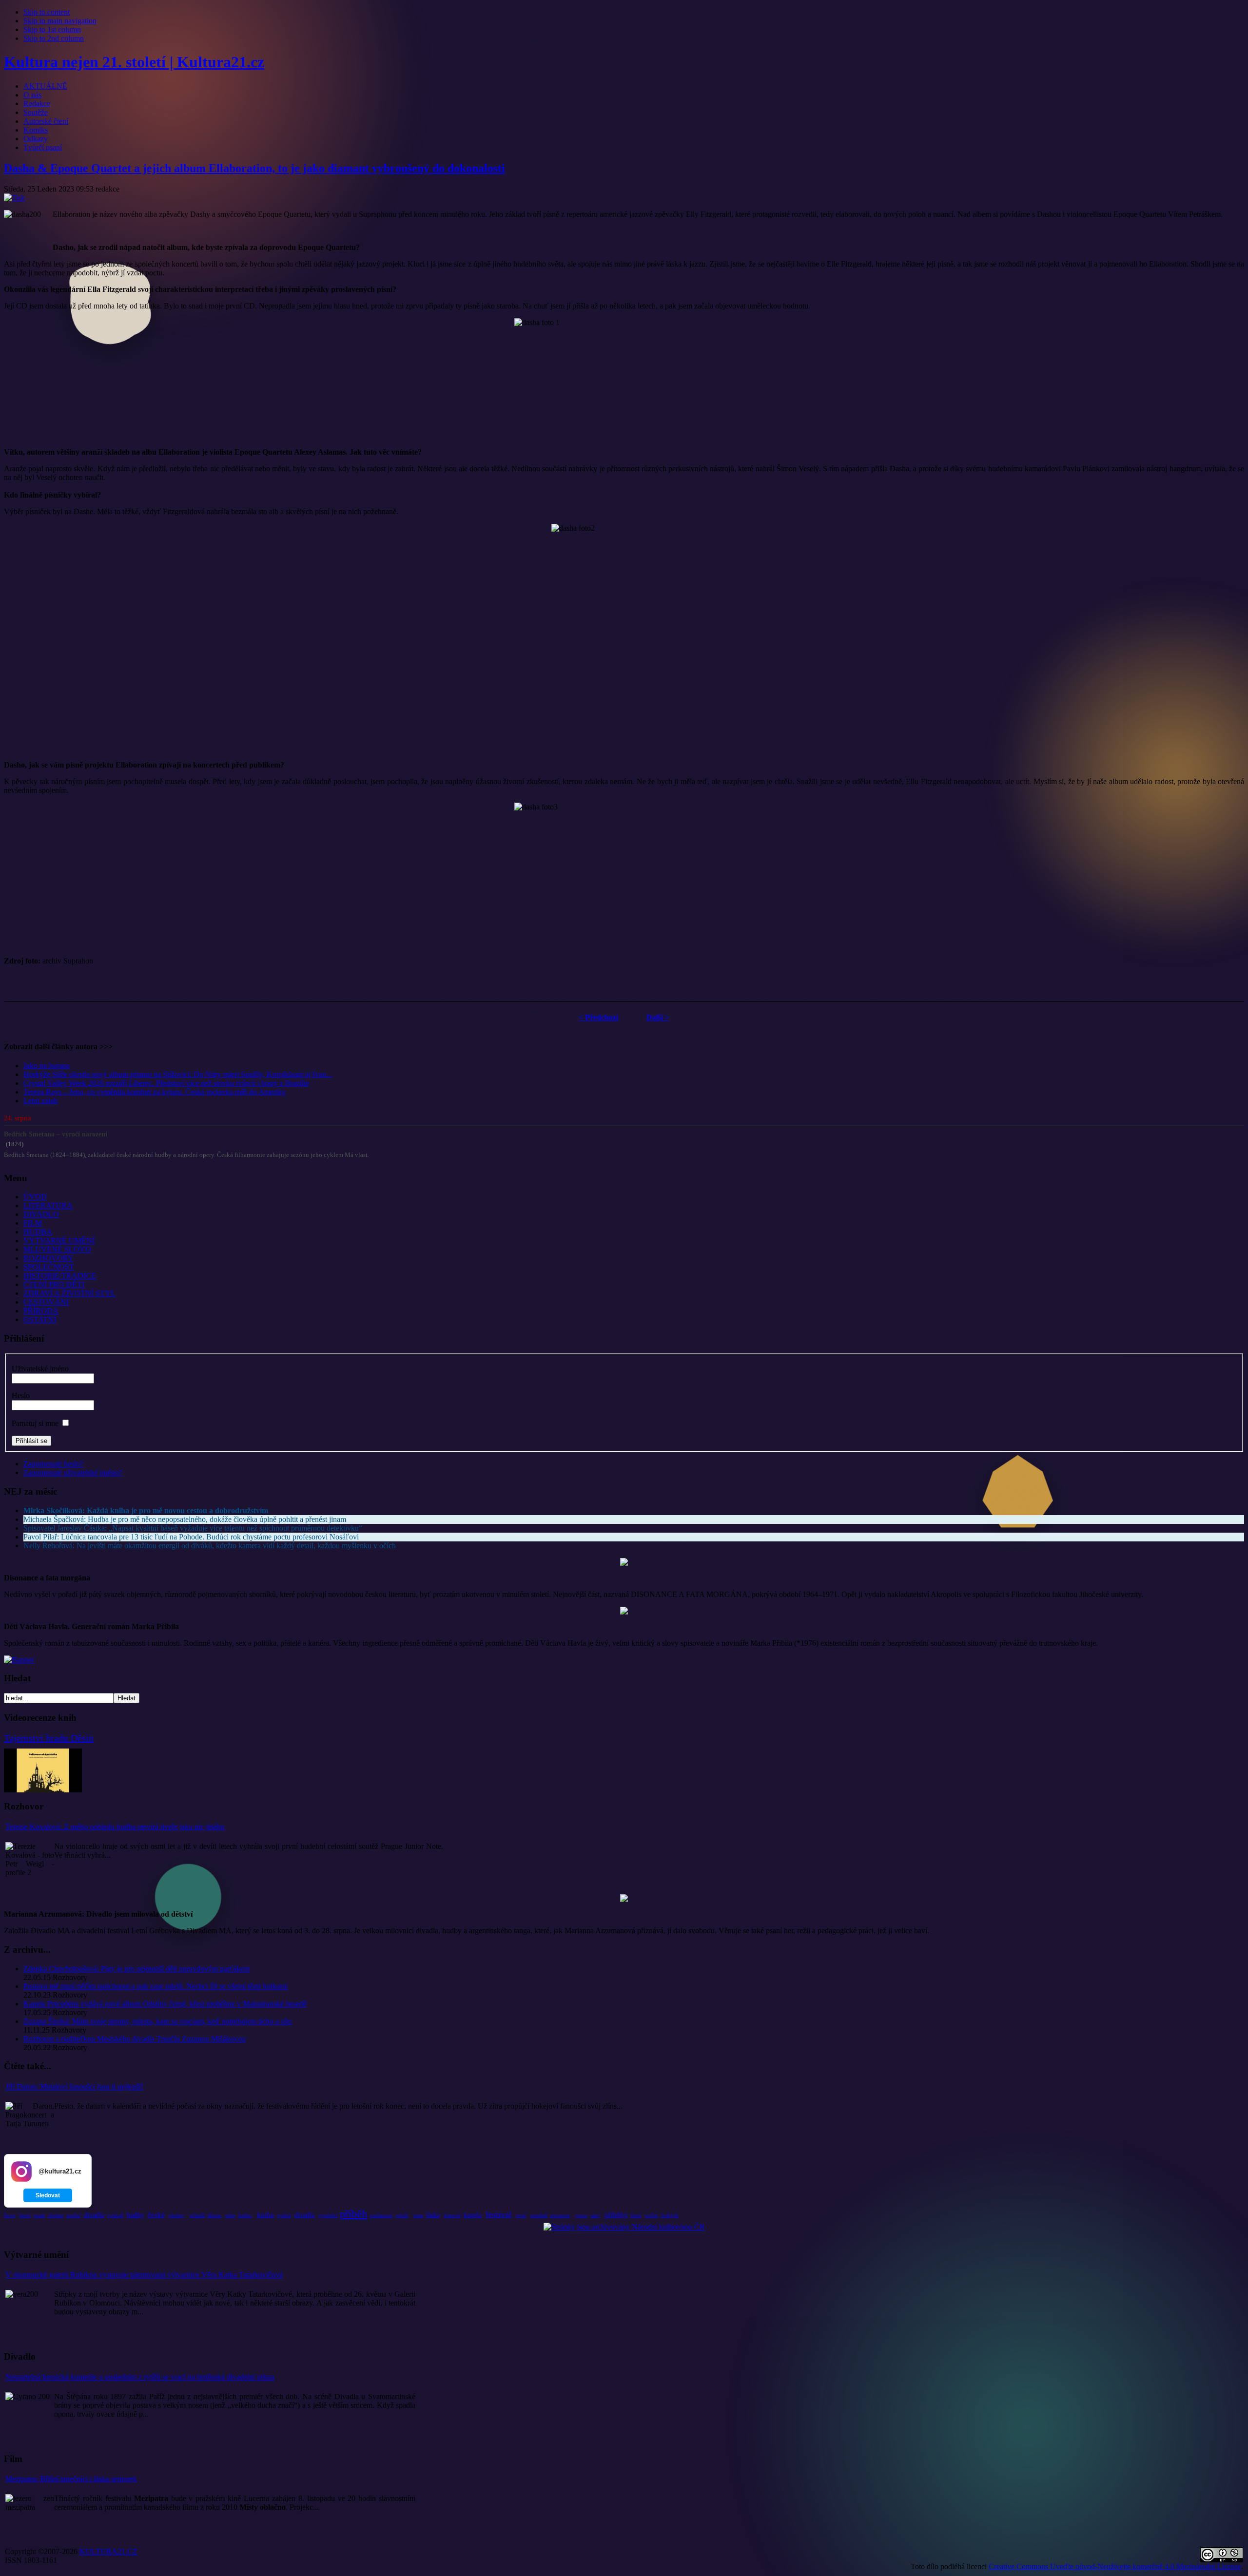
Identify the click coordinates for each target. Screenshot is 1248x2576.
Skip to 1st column (52, 29)
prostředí (539, 2216)
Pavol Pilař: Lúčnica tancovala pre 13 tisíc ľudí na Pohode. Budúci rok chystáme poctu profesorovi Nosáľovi (191, 1537)
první (521, 2216)
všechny (176, 2216)
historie (452, 2215)
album (214, 2215)
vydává (284, 2216)
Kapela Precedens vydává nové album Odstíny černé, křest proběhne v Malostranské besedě (165, 2004)
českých (670, 2215)
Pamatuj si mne (35, 1423)
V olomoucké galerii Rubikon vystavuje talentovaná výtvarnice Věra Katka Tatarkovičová (144, 2275)
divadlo (94, 2215)
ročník (402, 2216)
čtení (636, 2215)
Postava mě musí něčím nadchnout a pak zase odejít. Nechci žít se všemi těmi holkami (156, 1986)
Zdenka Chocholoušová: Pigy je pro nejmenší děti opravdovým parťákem (136, 1969)
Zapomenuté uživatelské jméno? (73, 1472)
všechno (56, 2216)
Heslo (21, 1395)
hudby (135, 2215)
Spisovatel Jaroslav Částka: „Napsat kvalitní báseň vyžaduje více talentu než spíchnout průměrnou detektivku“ (193, 1528)
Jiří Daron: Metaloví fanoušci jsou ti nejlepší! (74, 2086)
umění (73, 2215)
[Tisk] (14, 198)
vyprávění (328, 2216)
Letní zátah (40, 1101)
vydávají (115, 2216)
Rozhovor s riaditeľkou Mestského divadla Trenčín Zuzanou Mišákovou (135, 2039)
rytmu (581, 2216)
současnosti (381, 2216)
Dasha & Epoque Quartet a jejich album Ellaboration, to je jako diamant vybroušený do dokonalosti (254, 168)
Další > (658, 1017)
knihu (245, 2215)
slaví (595, 2216)
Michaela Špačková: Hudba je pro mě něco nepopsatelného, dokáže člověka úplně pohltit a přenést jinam (185, 1519)
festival (498, 2214)
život (10, 2215)
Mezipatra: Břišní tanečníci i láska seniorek (71, 2479)
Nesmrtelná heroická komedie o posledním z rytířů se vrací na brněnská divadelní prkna (140, 2377)
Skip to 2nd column (54, 38)
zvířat (651, 2215)
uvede (39, 2216)
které (25, 2215)
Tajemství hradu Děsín (49, 1738)
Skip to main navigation (60, 21)
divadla (304, 2215)
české (156, 2215)
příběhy (616, 2215)
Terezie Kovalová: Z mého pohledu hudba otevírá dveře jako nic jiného (115, 1827)
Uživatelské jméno (40, 1369)
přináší (197, 2215)
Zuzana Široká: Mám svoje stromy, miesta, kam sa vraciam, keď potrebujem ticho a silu (157, 2021)
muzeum (560, 2215)
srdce (230, 2216)
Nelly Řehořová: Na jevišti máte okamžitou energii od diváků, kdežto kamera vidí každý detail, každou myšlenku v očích (210, 1546)
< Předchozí (598, 1017)
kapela (472, 2215)
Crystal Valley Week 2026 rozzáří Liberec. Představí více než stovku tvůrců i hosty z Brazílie (166, 1083)
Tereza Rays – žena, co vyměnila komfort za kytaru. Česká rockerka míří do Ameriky (155, 1092)
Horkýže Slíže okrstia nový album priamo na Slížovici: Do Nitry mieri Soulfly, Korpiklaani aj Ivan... (178, 1074)
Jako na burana (47, 1066)
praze (418, 2216)
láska (433, 2215)
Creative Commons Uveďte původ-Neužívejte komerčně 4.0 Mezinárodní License (1115, 2566)
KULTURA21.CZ (108, 2551)
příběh (353, 2214)
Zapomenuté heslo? (53, 1464)
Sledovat (48, 2195)
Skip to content (47, 12)
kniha (265, 2215)
